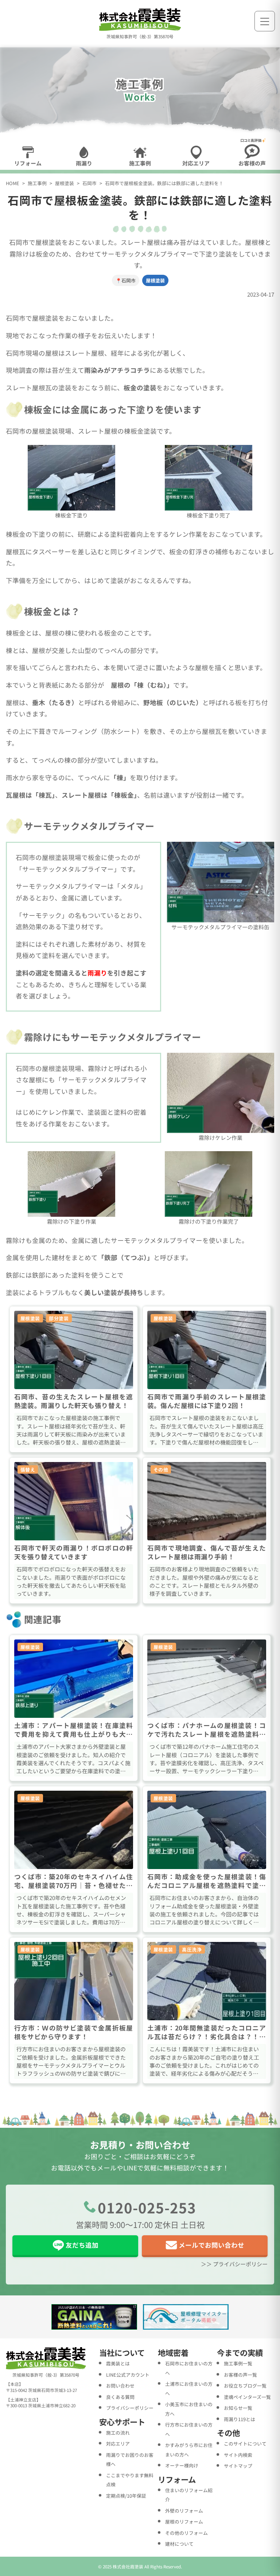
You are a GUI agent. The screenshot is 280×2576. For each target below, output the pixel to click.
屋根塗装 (65, 183)
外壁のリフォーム (184, 2511)
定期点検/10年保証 (126, 2496)
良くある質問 (120, 2397)
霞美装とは (118, 2363)
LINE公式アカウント (128, 2375)
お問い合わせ (120, 2386)
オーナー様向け (182, 2465)
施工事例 (37, 183)
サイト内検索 (238, 2455)
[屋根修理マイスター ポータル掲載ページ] (186, 2317)
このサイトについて (245, 2444)
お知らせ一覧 (238, 2408)
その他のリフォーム (186, 2533)
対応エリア (118, 2444)
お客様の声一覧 (240, 2375)
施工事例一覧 (238, 2363)
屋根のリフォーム (184, 2522)
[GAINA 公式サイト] (94, 2317)
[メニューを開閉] (265, 21)
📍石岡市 (126, 280)
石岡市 (90, 183)
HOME (13, 183)
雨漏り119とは (240, 2419)
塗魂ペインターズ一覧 (247, 2397)
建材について (179, 2544)
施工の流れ (118, 2433)
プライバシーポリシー (130, 2408)
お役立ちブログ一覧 (245, 2386)
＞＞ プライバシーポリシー (234, 2264)
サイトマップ (238, 2466)
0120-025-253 (147, 2207)
